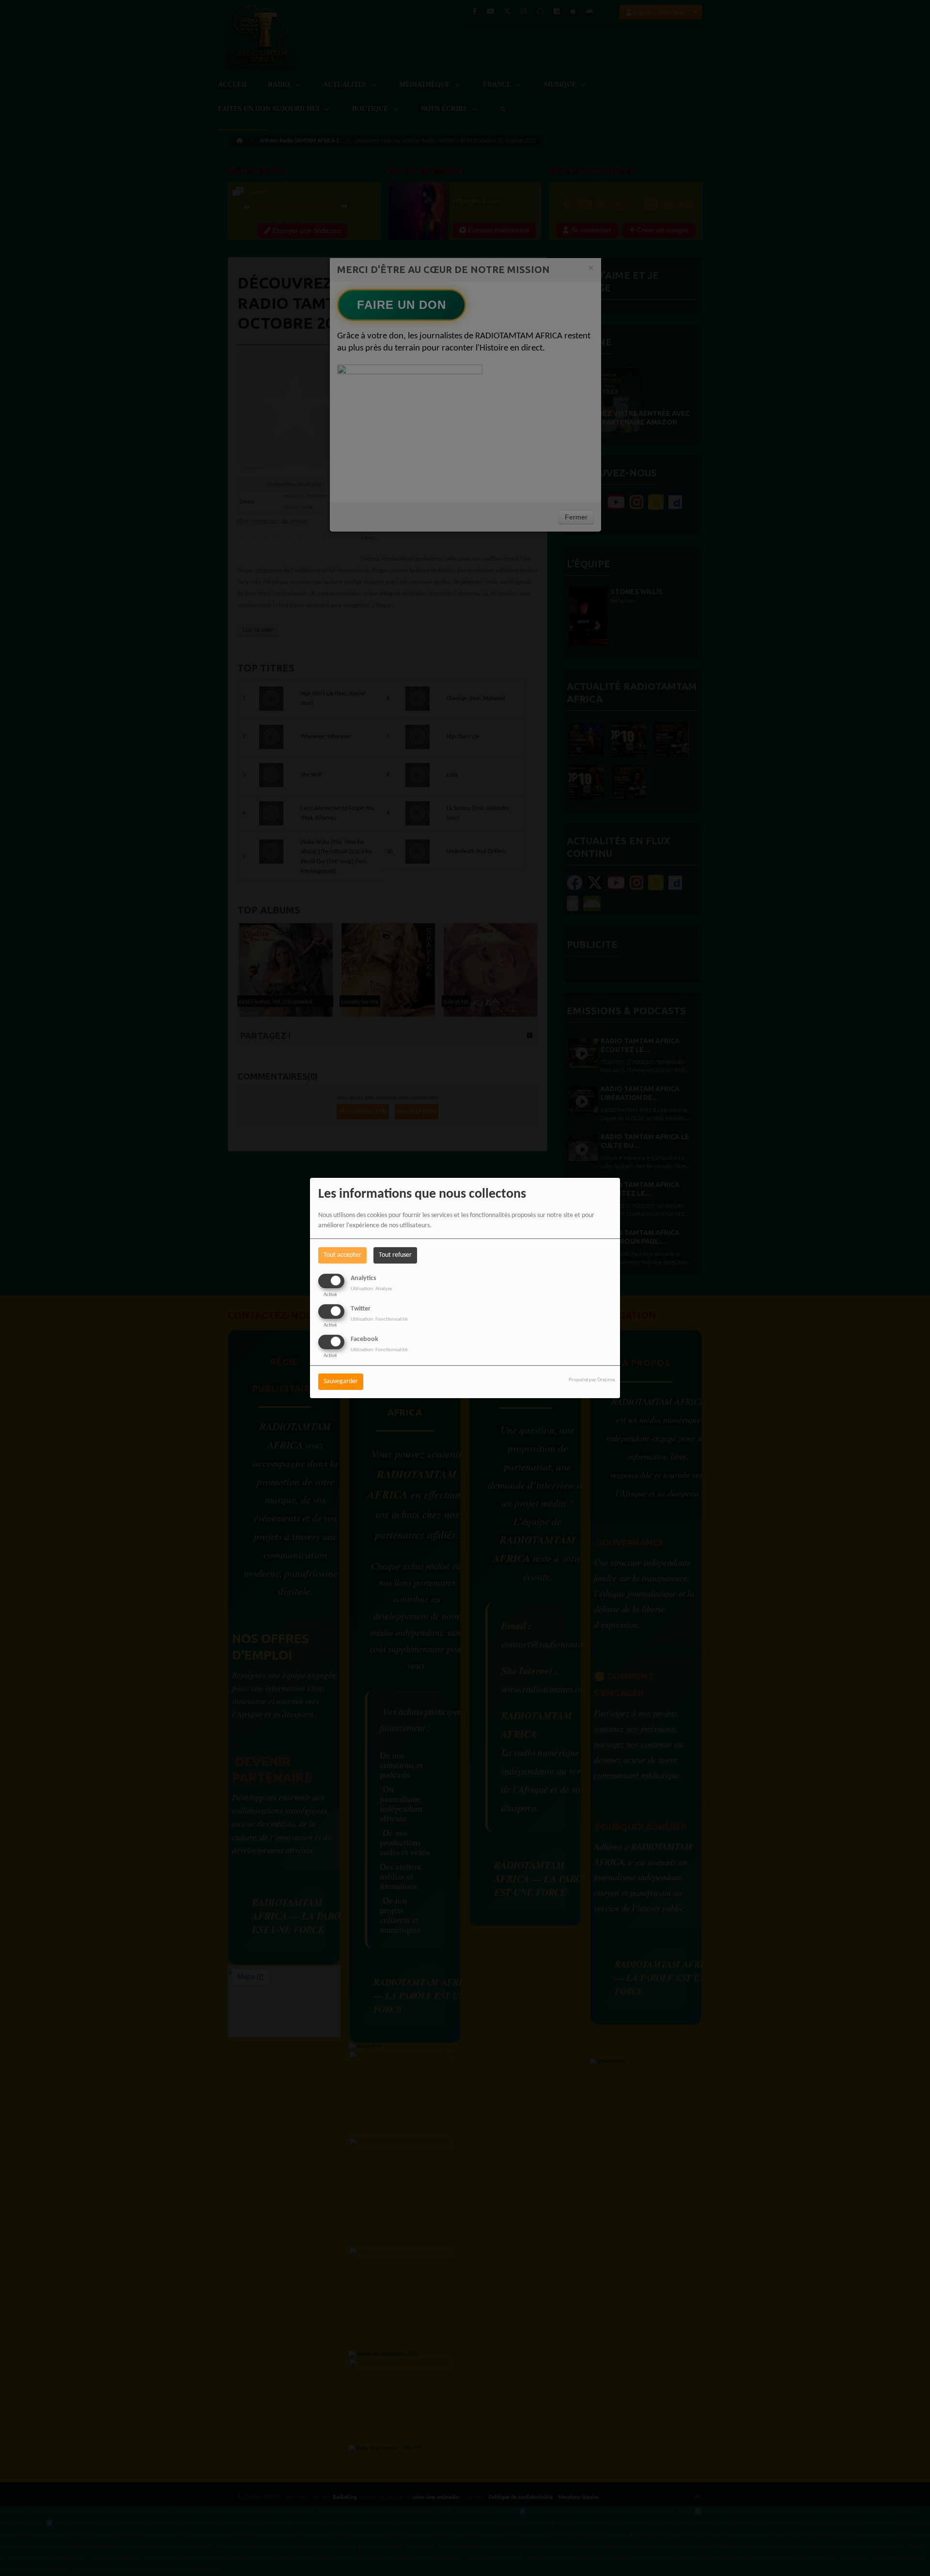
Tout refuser (395, 1255)
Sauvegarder (341, 1382)
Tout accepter (342, 1255)
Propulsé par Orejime (592, 1380)
